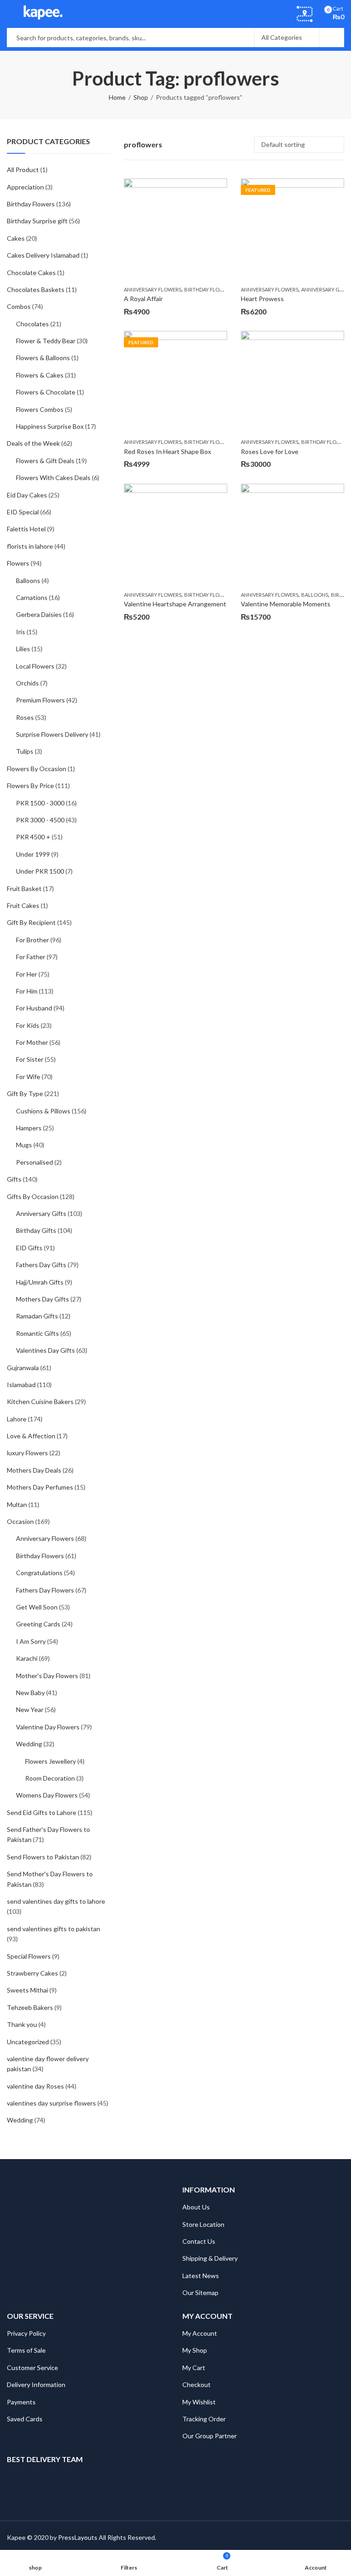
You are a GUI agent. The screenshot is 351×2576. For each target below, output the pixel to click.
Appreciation (25, 187)
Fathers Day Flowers (45, 1590)
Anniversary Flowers (153, 289)
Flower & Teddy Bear (46, 341)
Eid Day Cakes (27, 495)
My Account (200, 2333)
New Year (30, 1709)
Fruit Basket (24, 888)
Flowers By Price (30, 786)
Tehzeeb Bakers (30, 2007)
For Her (27, 974)
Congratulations (39, 1573)
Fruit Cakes (23, 905)
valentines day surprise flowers (51, 2103)
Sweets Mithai (27, 1990)
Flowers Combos (40, 409)
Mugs (24, 1145)
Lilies (23, 649)
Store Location (203, 2224)
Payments (21, 2402)
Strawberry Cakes (32, 1973)
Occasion (20, 1521)
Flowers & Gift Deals (45, 461)
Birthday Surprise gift (37, 221)
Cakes (16, 238)
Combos (19, 306)
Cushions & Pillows (43, 1111)
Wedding (29, 1744)
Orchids (27, 683)
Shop (141, 97)
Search (332, 38)
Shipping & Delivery (210, 2258)
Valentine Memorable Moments (286, 604)
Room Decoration (50, 1778)
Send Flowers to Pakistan (43, 1857)
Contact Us (199, 2241)
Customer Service (32, 2368)
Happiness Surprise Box (50, 426)
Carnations (32, 597)
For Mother (32, 1042)
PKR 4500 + (33, 837)
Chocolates (32, 324)
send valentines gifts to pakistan (53, 1929)
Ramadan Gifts (37, 1316)
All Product (23, 170)
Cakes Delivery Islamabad (43, 255)
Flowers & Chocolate (46, 392)
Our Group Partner (210, 2436)
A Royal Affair (143, 299)
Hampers (29, 1128)
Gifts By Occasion (33, 1196)
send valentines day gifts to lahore (56, 1901)
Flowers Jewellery (51, 1761)
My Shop (195, 2350)
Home (117, 97)
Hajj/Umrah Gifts (40, 1282)
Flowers (18, 563)
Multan (17, 1504)
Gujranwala (23, 1368)
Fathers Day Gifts (41, 1265)
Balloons (315, 595)
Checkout (197, 2384)
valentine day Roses (35, 2086)
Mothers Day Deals (34, 1470)
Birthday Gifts (36, 1230)
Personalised (35, 1162)
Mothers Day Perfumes (40, 1487)
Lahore (17, 1419)
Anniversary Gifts (325, 289)
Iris (21, 632)
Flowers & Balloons (43, 358)
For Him (27, 991)
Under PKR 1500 (40, 871)
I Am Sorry (31, 1641)
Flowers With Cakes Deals (53, 478)
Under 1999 (33, 854)
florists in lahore (30, 546)
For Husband (34, 1008)
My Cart (194, 2368)
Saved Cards (25, 2419)
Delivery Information (36, 2384)
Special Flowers (29, 1956)
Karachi (27, 1658)
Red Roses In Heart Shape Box (168, 451)
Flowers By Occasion (37, 769)
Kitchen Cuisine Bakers (40, 1401)
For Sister (30, 1059)
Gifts (14, 1179)
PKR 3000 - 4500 (40, 820)
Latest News (201, 2276)
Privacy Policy (26, 2333)
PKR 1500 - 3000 (40, 803)
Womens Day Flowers (47, 1795)
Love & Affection (31, 1436)
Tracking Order (204, 2419)
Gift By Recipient (31, 922)
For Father (31, 957)
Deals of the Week (33, 443)
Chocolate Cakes (31, 273)
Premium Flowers (40, 700)
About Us (196, 2207)
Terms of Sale (26, 2350)
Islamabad (21, 1385)
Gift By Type (25, 1094)
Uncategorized (28, 2042)
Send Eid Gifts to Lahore (42, 1812)
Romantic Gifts (37, 1333)
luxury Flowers (27, 1453)
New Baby (30, 1693)
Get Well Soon (37, 1607)
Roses (25, 717)
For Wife (28, 1077)
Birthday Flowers (209, 289)
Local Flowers (35, 666)
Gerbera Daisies (39, 614)
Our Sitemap (200, 2292)
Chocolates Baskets (36, 289)
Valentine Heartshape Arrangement (175, 604)
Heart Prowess (262, 299)
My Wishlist (199, 2402)
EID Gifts (29, 1248)
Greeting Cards (38, 1624)
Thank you (22, 2024)
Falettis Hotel (26, 529)
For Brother (32, 940)
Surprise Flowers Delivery (52, 734)
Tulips (25, 751)
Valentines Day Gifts (45, 1350)
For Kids (28, 1025)
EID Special (23, 512)
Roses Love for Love (270, 451)
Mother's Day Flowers (47, 1676)
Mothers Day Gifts (43, 1299)
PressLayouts (78, 2537)
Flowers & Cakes (40, 375)
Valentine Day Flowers (48, 1727)
